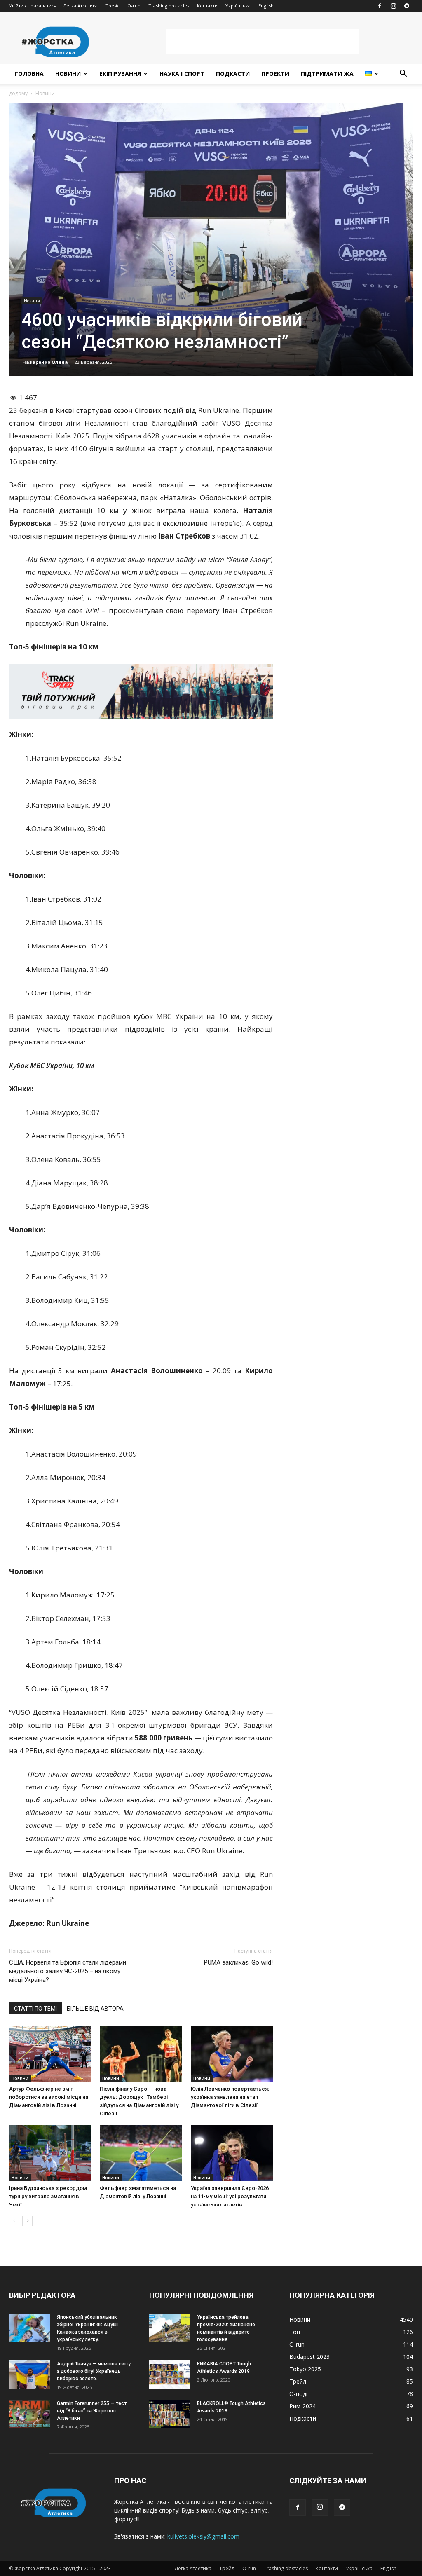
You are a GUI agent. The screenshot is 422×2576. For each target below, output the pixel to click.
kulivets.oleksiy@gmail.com (203, 2536)
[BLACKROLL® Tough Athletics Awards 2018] (170, 2414)
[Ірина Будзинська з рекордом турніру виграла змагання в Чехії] (50, 2153)
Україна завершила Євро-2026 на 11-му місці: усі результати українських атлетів (230, 2196)
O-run (134, 6)
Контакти (207, 6)
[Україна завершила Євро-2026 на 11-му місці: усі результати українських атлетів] (232, 2153)
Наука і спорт (182, 74)
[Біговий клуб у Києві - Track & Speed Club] (141, 691)
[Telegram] (407, 6)
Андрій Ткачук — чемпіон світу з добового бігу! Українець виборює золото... (94, 2371)
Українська (238, 6)
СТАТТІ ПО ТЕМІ (35, 2009)
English (266, 6)
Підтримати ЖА (327, 74)
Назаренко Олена (45, 362)
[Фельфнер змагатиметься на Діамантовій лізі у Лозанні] (141, 2153)
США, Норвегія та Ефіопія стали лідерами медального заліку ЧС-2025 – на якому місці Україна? (68, 1971)
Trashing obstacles (169, 6)
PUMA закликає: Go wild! (238, 1962)
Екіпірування (120, 74)
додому (18, 93)
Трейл (113, 6)
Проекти (275, 74)
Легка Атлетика (80, 6)
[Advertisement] (263, 42)
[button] (403, 74)
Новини (68, 74)
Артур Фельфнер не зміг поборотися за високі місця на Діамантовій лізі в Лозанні (49, 2097)
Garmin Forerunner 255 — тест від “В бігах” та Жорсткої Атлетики (92, 2411)
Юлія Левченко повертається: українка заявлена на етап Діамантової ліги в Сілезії (230, 2097)
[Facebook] (380, 6)
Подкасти (233, 74)
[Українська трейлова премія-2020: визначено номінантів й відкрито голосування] (170, 2328)
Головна (29, 74)
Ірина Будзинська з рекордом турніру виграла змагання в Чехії (48, 2196)
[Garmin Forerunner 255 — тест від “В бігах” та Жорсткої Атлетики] (30, 2414)
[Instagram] (393, 6)
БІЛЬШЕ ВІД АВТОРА (95, 2009)
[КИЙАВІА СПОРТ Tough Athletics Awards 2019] (170, 2374)
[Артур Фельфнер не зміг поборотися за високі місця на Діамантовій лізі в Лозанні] (50, 2054)
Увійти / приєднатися (33, 6)
